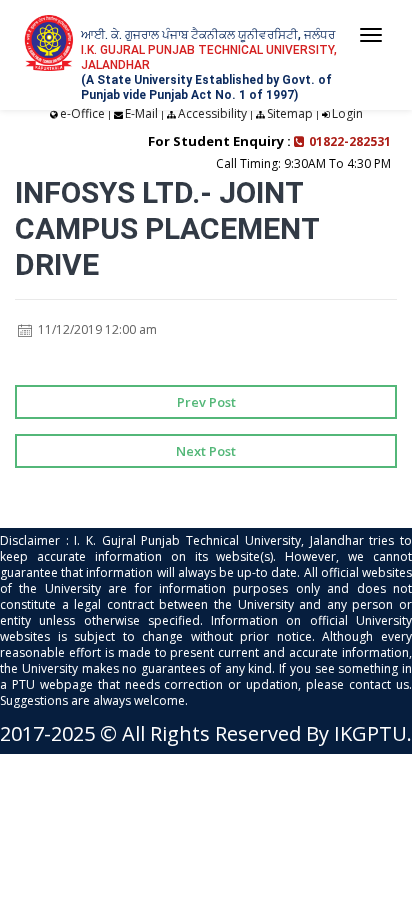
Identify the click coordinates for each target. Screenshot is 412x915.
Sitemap (290, 113)
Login (347, 113)
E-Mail (141, 113)
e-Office (82, 113)
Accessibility (212, 113)
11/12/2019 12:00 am (96, 329)
